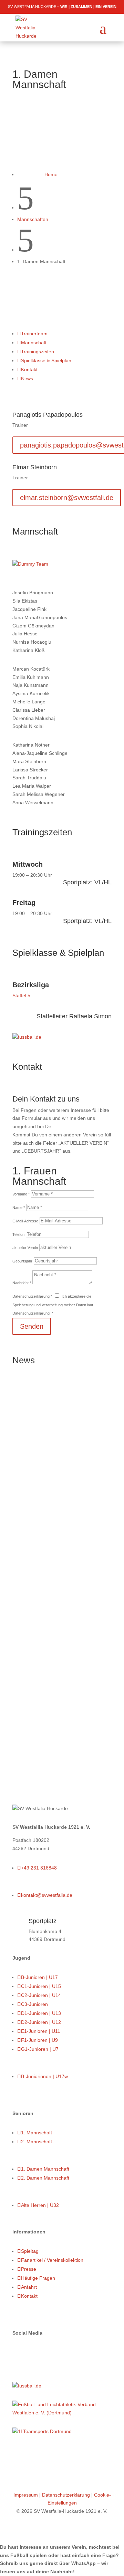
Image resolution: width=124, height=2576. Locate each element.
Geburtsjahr (22, 1261)
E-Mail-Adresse (25, 1221)
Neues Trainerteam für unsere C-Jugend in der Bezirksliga (58, 1562)
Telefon (18, 1234)
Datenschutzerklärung (66, 2495)
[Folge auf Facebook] (18, 2353)
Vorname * (21, 1194)
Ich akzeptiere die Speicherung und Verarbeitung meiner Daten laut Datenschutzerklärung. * (53, 1305)
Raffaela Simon (90, 1016)
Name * (19, 1208)
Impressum (26, 2495)
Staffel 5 (21, 996)
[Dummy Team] (30, 564)
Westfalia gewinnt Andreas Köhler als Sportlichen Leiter (50, 1430)
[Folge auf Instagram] (32, 2353)
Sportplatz (43, 1921)
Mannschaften (33, 219)
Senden (32, 1326)
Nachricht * (22, 1283)
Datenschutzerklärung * (32, 1296)
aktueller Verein (25, 1248)
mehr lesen (25, 1756)
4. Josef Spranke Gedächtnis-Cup (45, 1673)
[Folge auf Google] (45, 2353)
